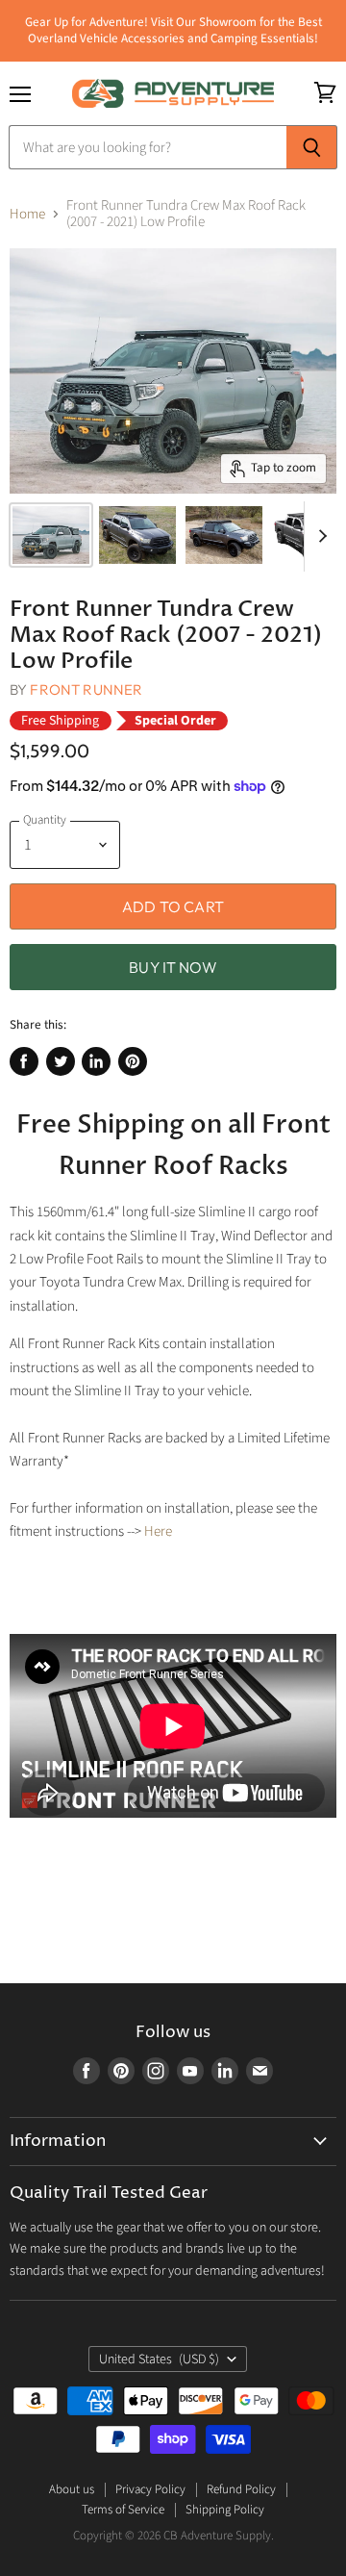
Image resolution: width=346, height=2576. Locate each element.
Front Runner (86, 689)
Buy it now (173, 967)
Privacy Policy (150, 2489)
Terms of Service (123, 2510)
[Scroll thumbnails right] (319, 537)
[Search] (312, 147)
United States (159, 2359)
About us (72, 2489)
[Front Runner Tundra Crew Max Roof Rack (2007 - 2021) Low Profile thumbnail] (51, 535)
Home (27, 214)
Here (158, 1531)
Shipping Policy (225, 2510)
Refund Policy (241, 2489)
